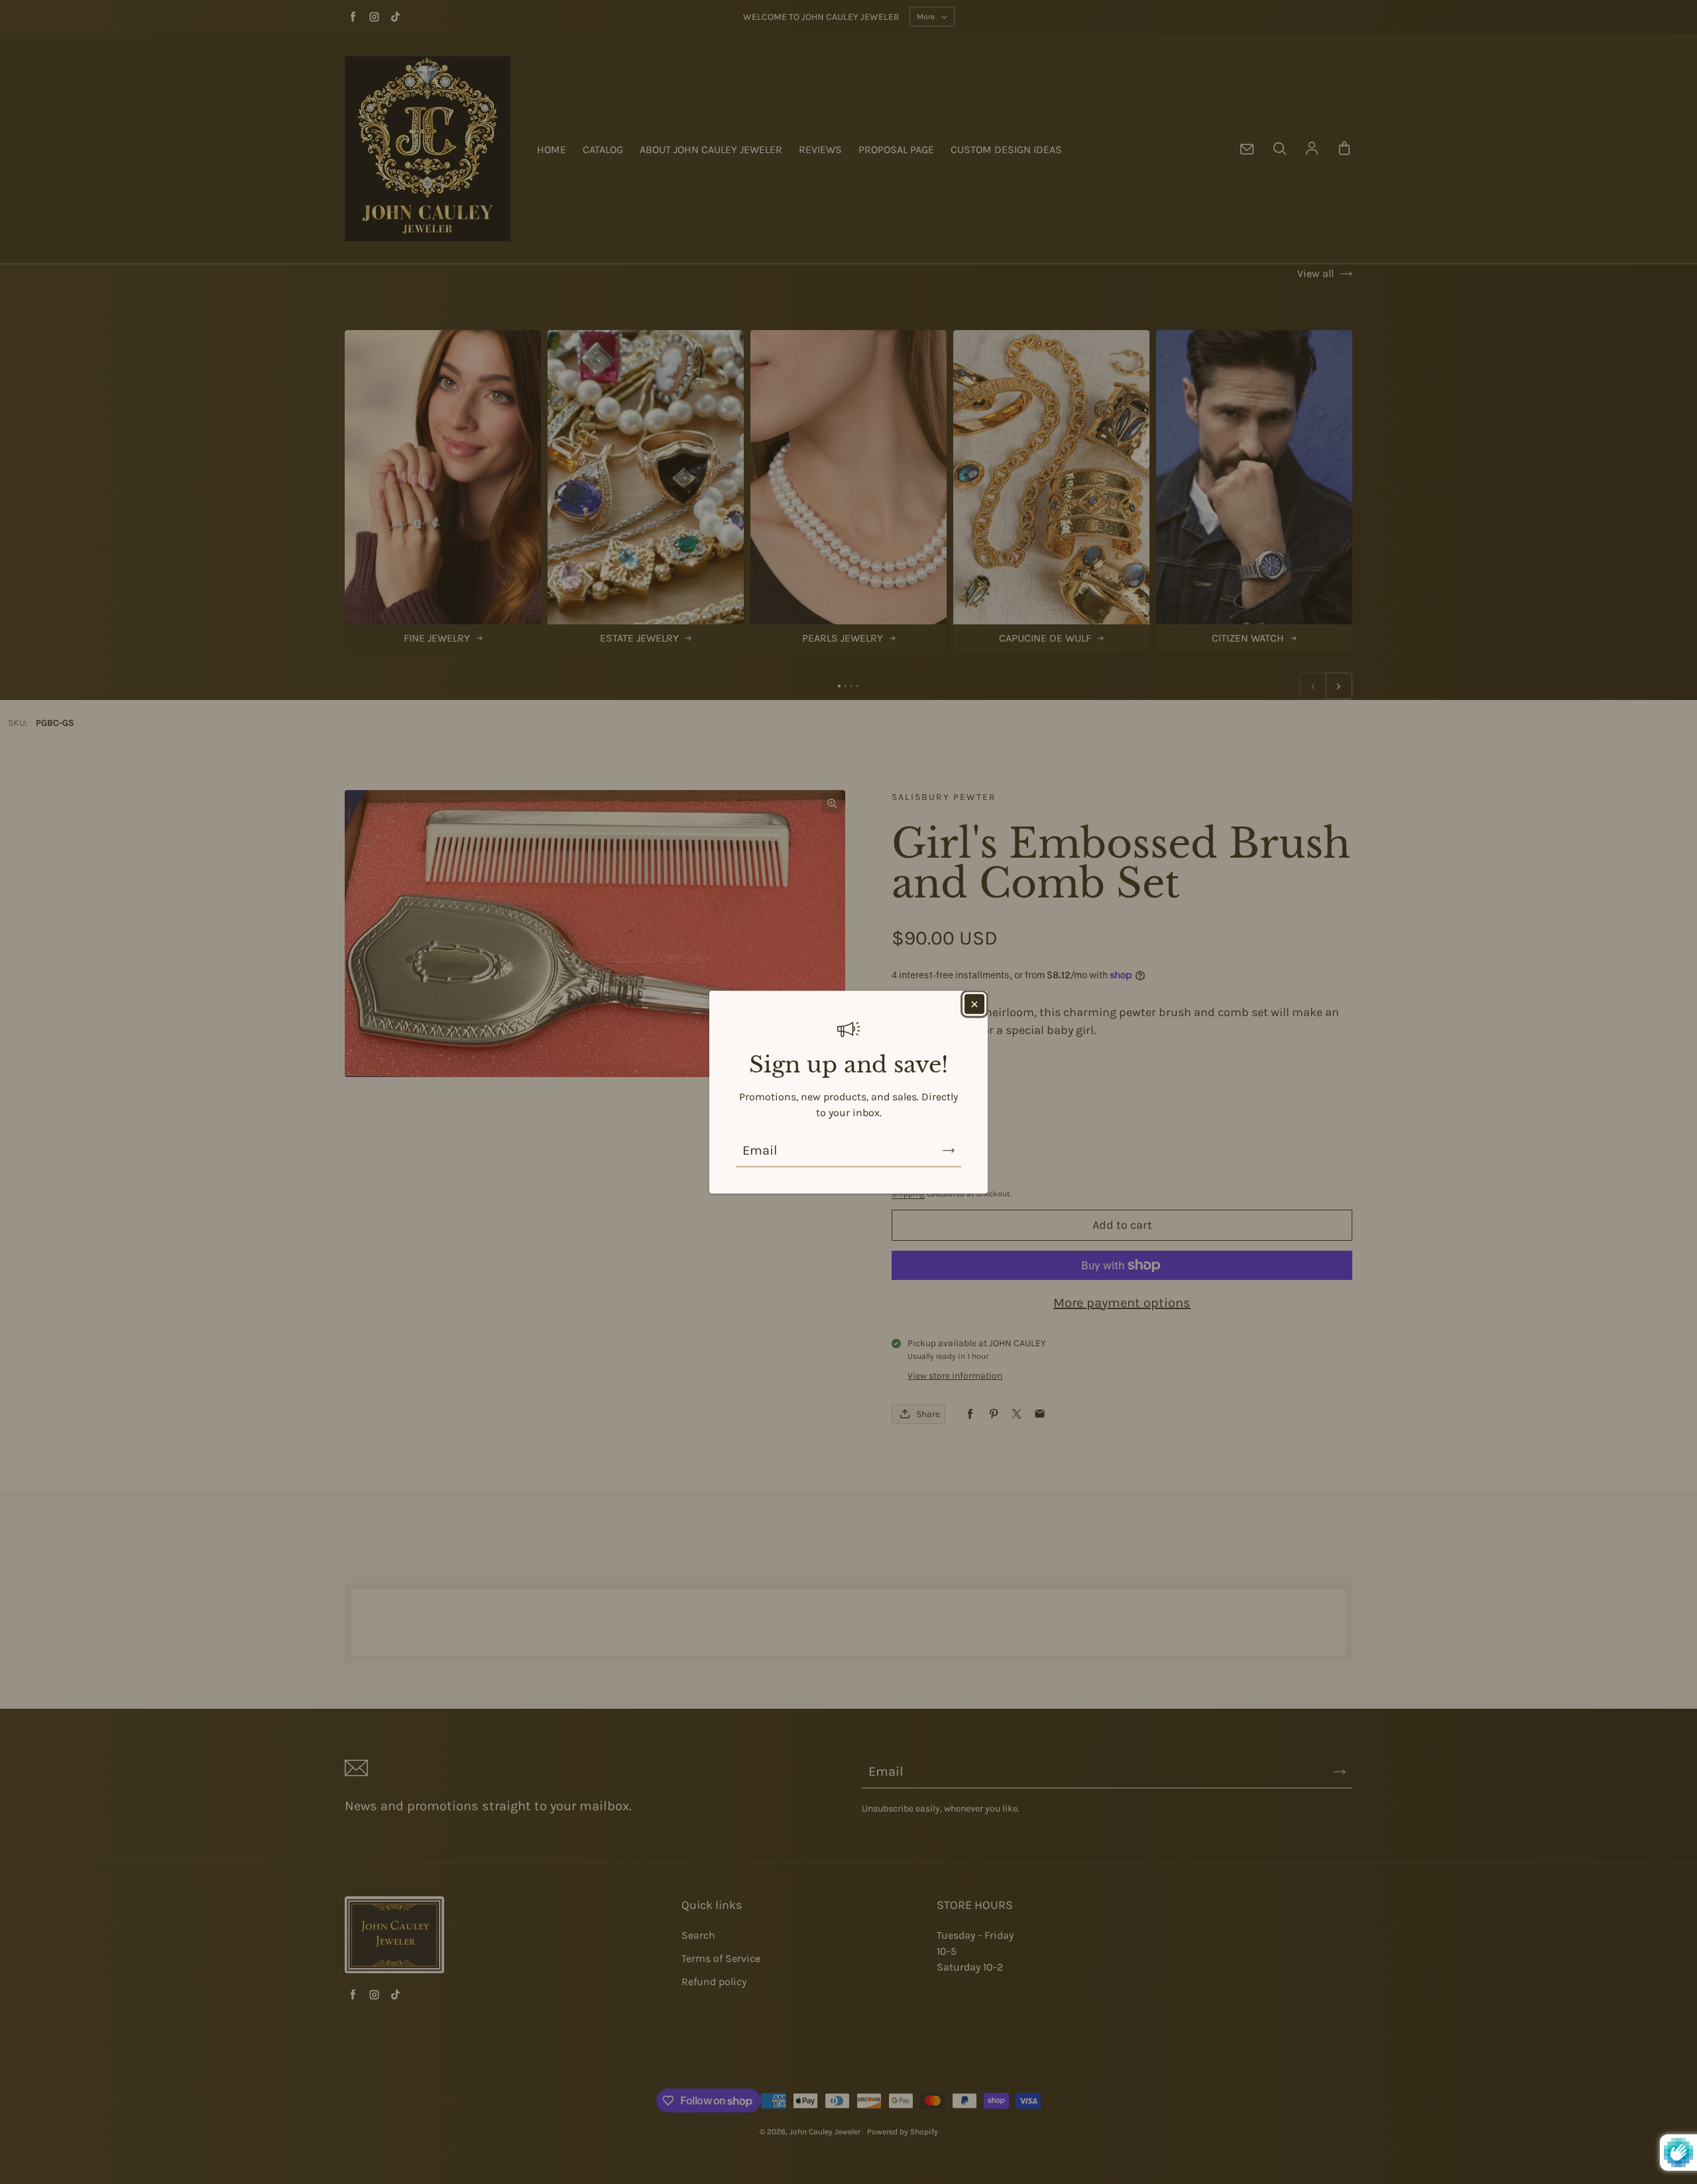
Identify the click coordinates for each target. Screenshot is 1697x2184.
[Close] (974, 1004)
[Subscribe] (949, 1151)
